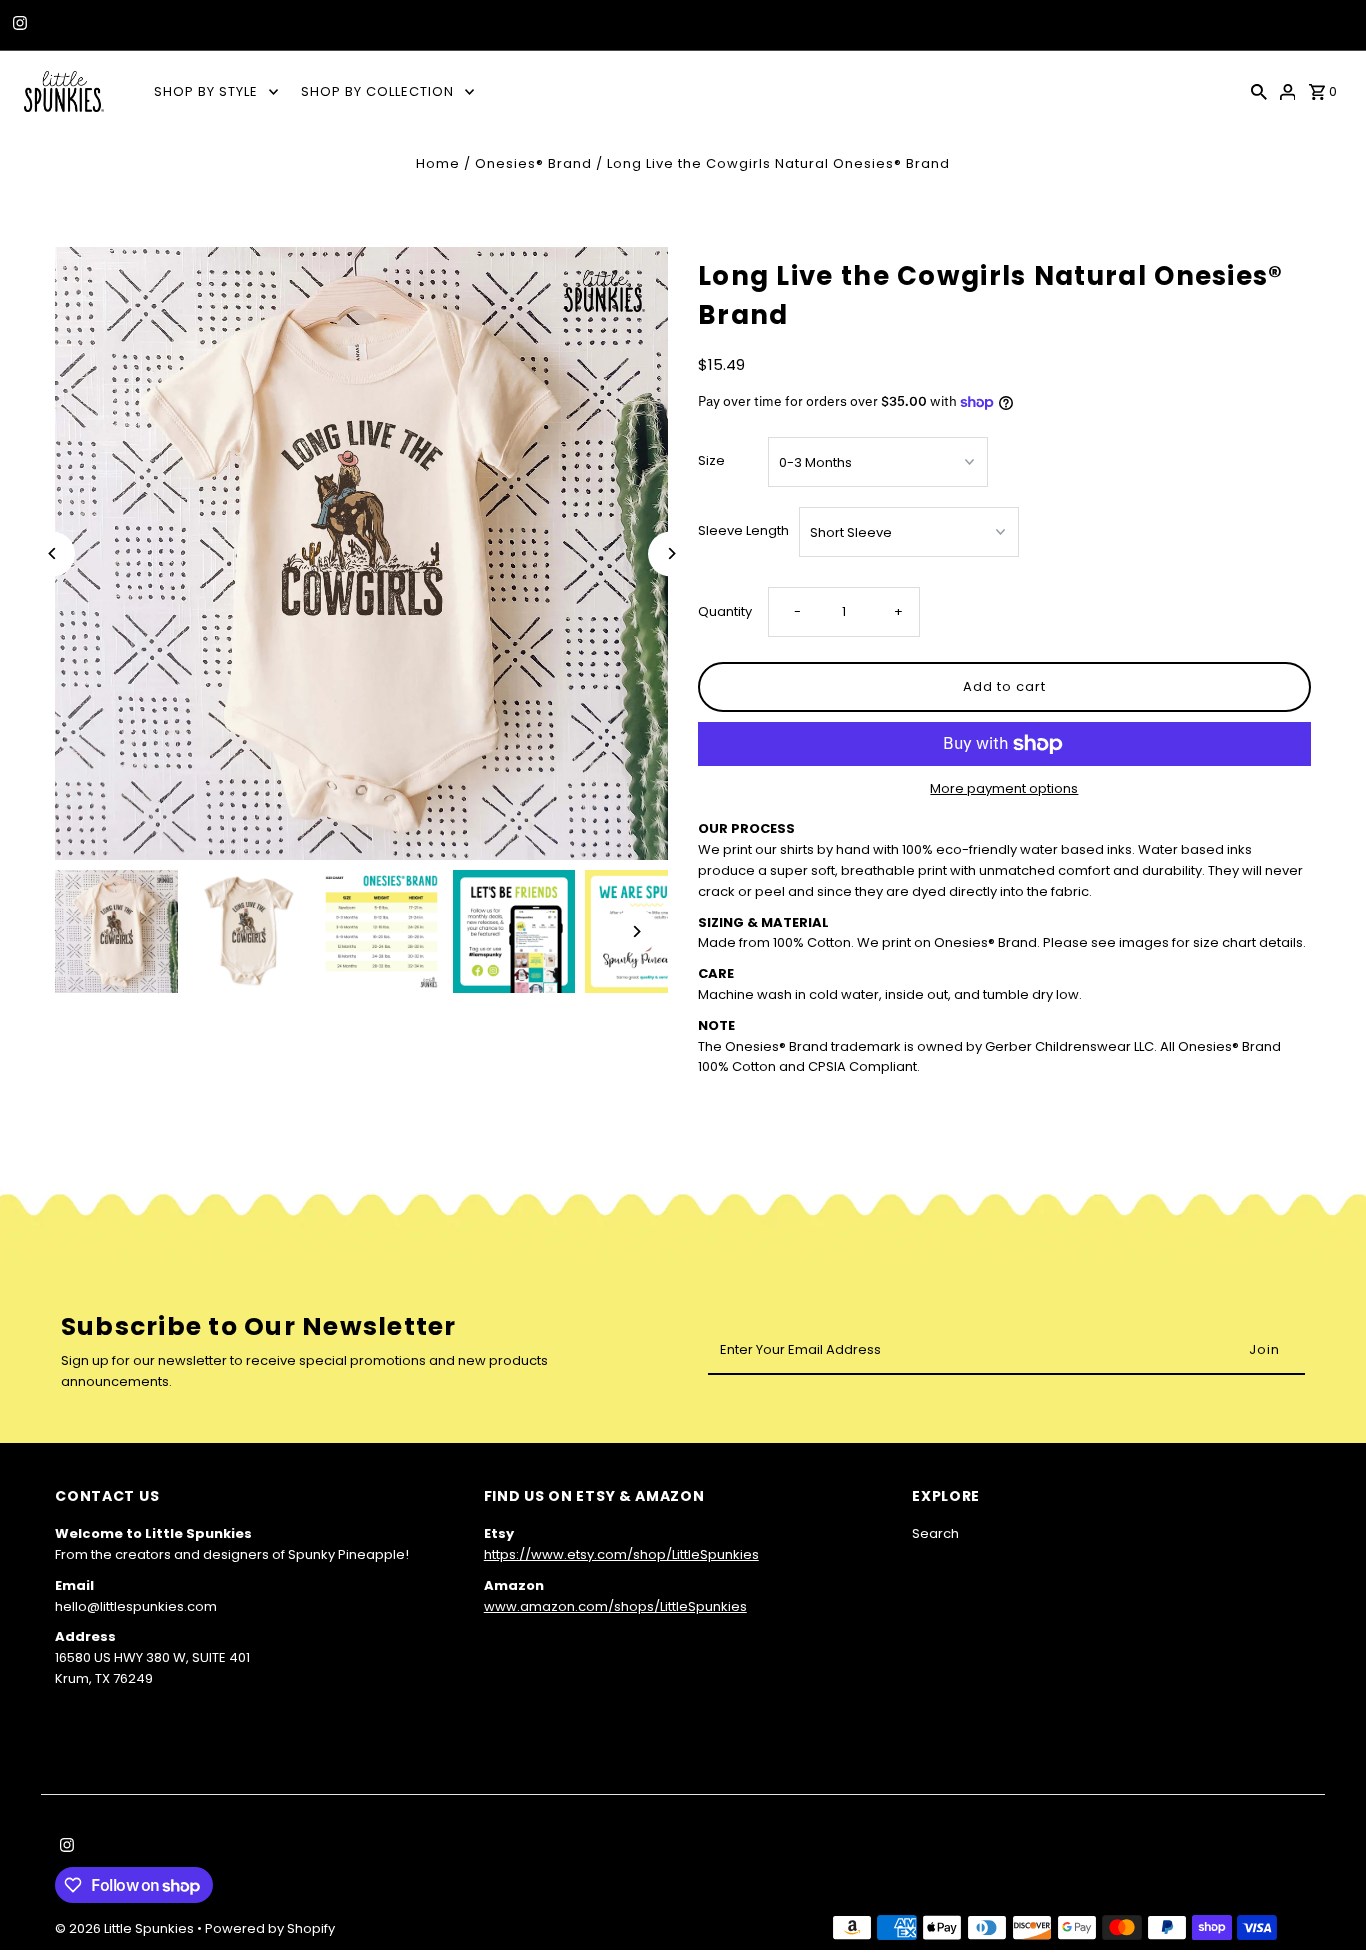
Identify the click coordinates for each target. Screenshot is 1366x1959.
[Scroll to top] (1323, 1906)
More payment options (1004, 788)
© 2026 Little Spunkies (126, 1928)
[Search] (1259, 91)
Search (935, 1533)
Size (711, 460)
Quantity (725, 611)
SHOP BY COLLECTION (377, 91)
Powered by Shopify (270, 1928)
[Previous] (52, 553)
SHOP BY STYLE (206, 91)
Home (438, 163)
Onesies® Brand (533, 163)
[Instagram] (17, 25)
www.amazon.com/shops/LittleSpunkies (615, 1606)
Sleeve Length (743, 530)
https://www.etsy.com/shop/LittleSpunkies (621, 1554)
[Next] (670, 553)
